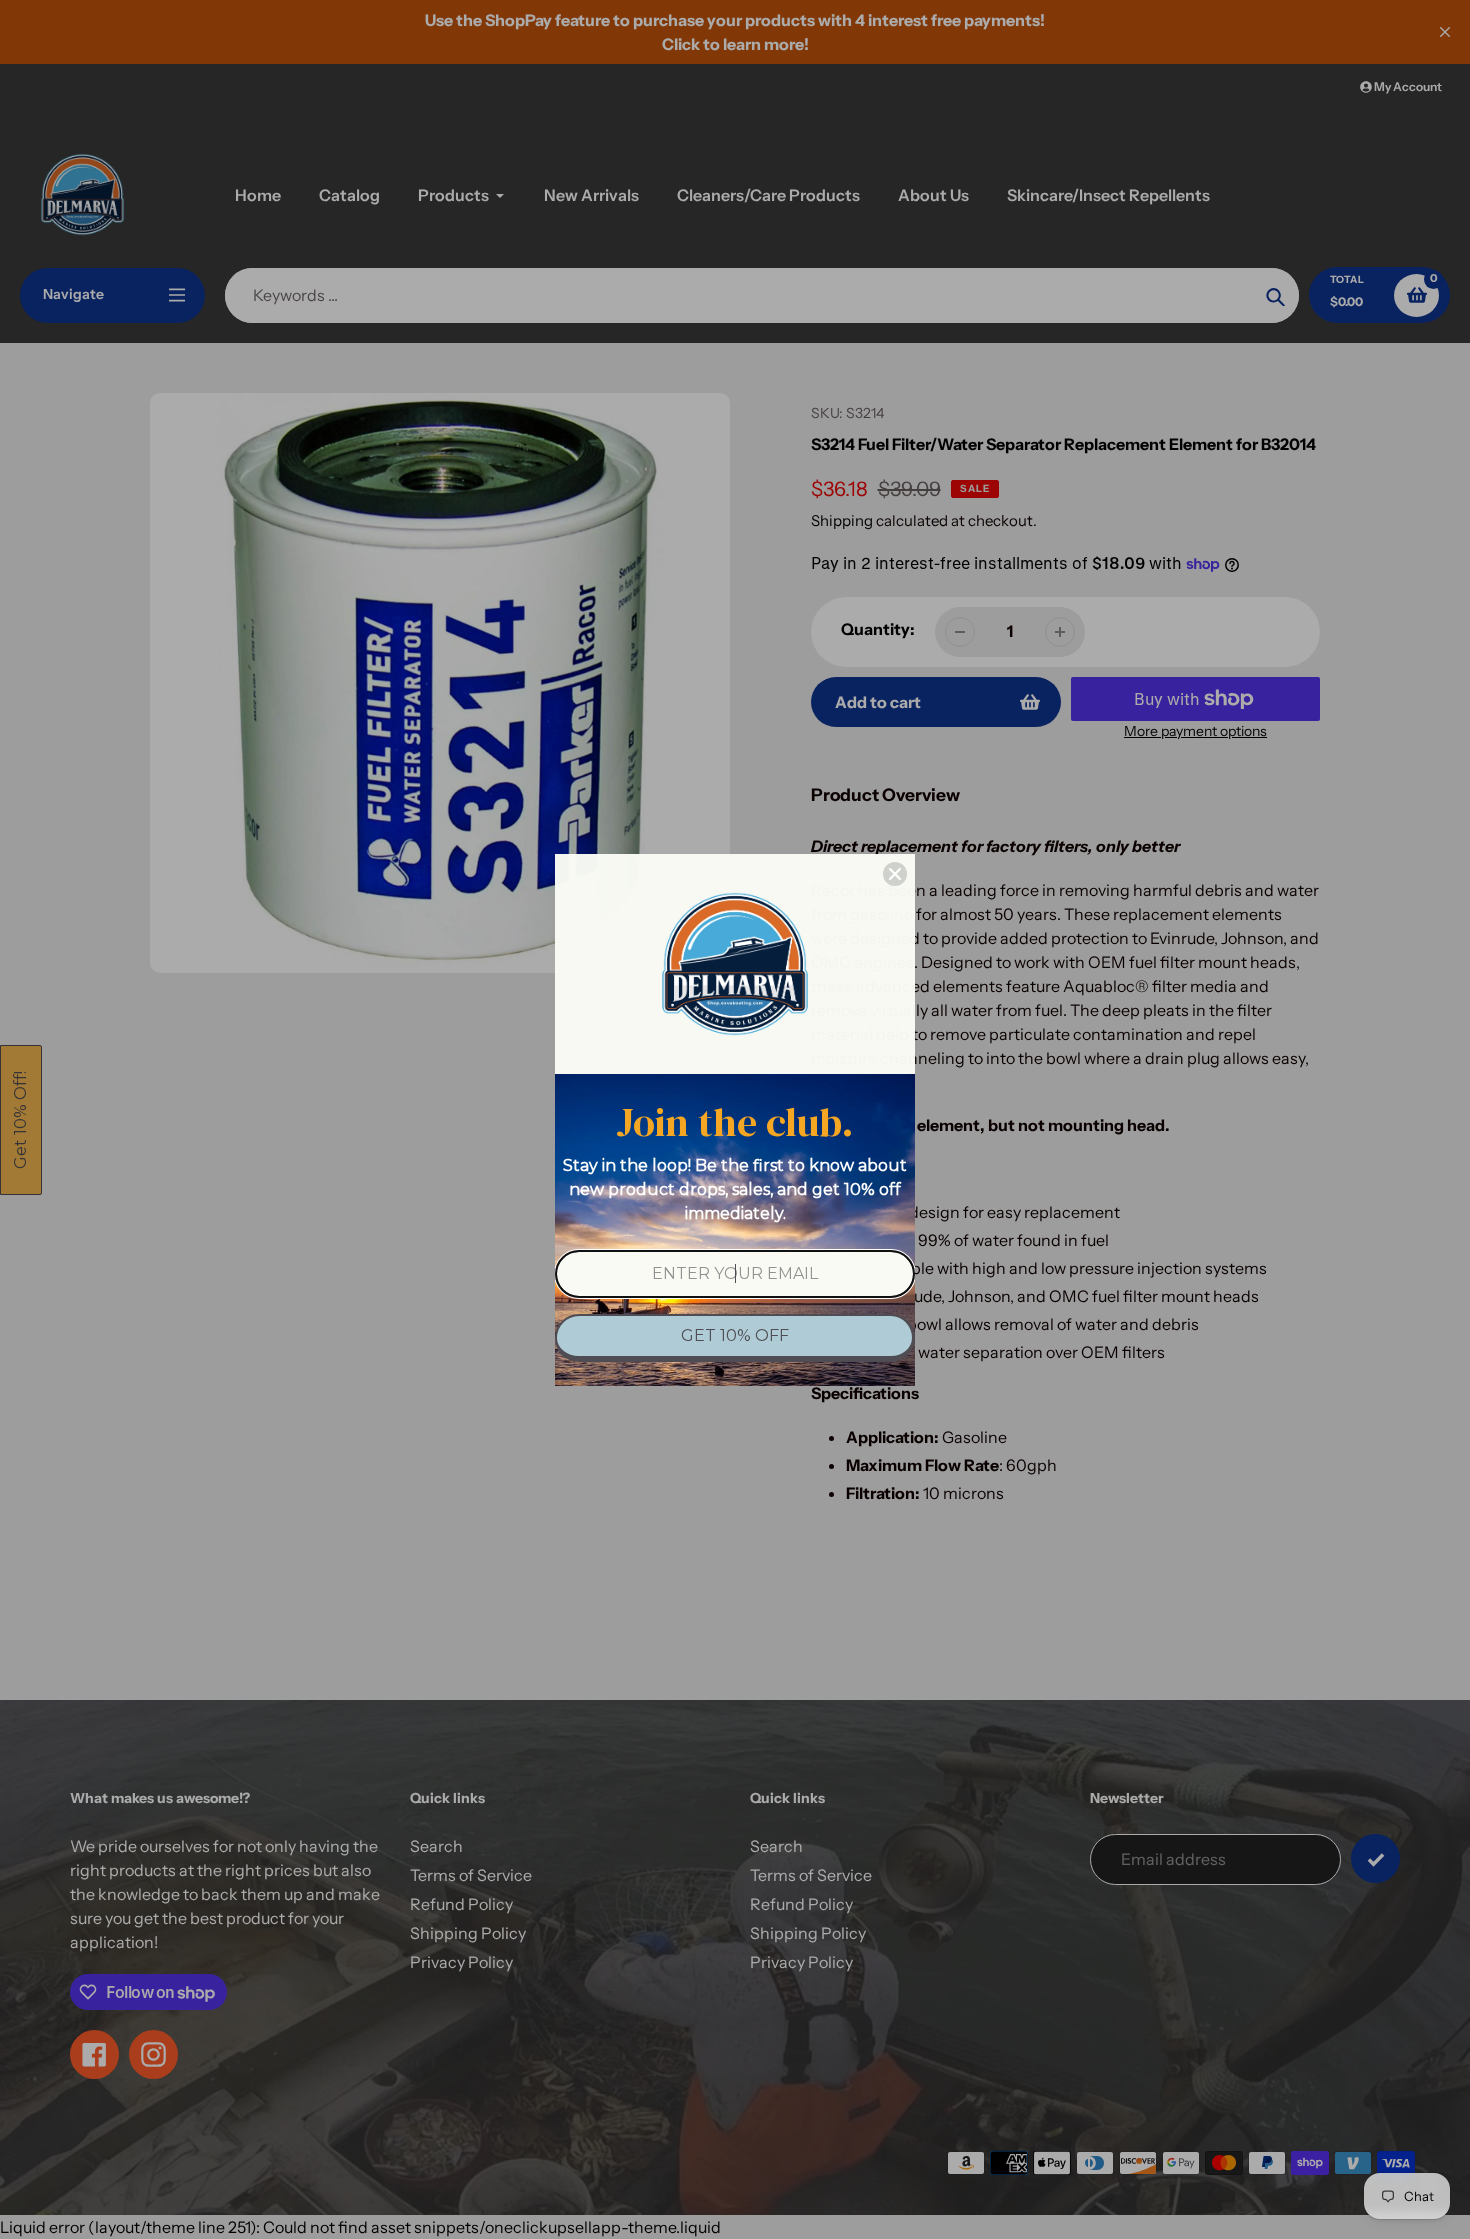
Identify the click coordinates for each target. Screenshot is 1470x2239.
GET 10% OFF (735, 1335)
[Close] (895, 874)
